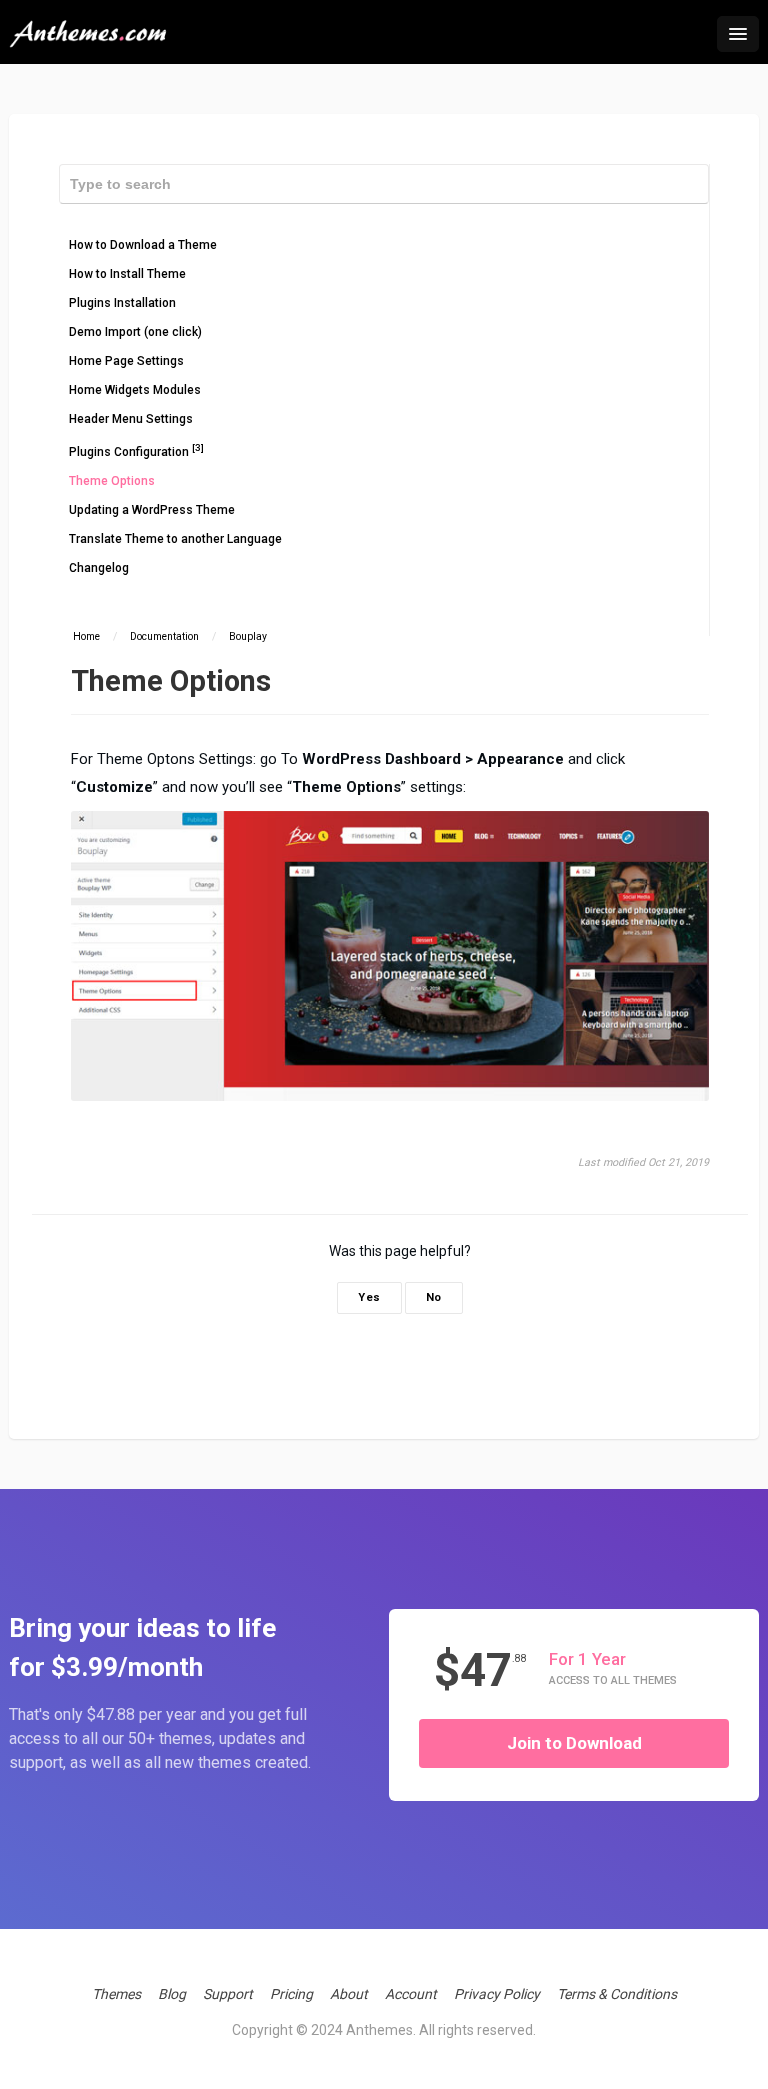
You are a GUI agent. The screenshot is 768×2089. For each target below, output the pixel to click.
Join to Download (574, 1743)
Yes (369, 1297)
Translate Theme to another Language (175, 539)
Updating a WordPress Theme (152, 510)
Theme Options (112, 481)
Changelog (99, 568)
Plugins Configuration (136, 450)
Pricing (291, 1994)
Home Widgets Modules (135, 390)
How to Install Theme (127, 274)
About (349, 1994)
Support (228, 1994)
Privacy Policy (497, 1994)
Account (411, 1994)
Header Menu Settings (131, 419)
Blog (172, 1994)
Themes (116, 1994)
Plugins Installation (122, 303)
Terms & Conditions (617, 1994)
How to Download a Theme (143, 245)
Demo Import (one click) (135, 332)
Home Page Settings (126, 361)
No (434, 1297)
